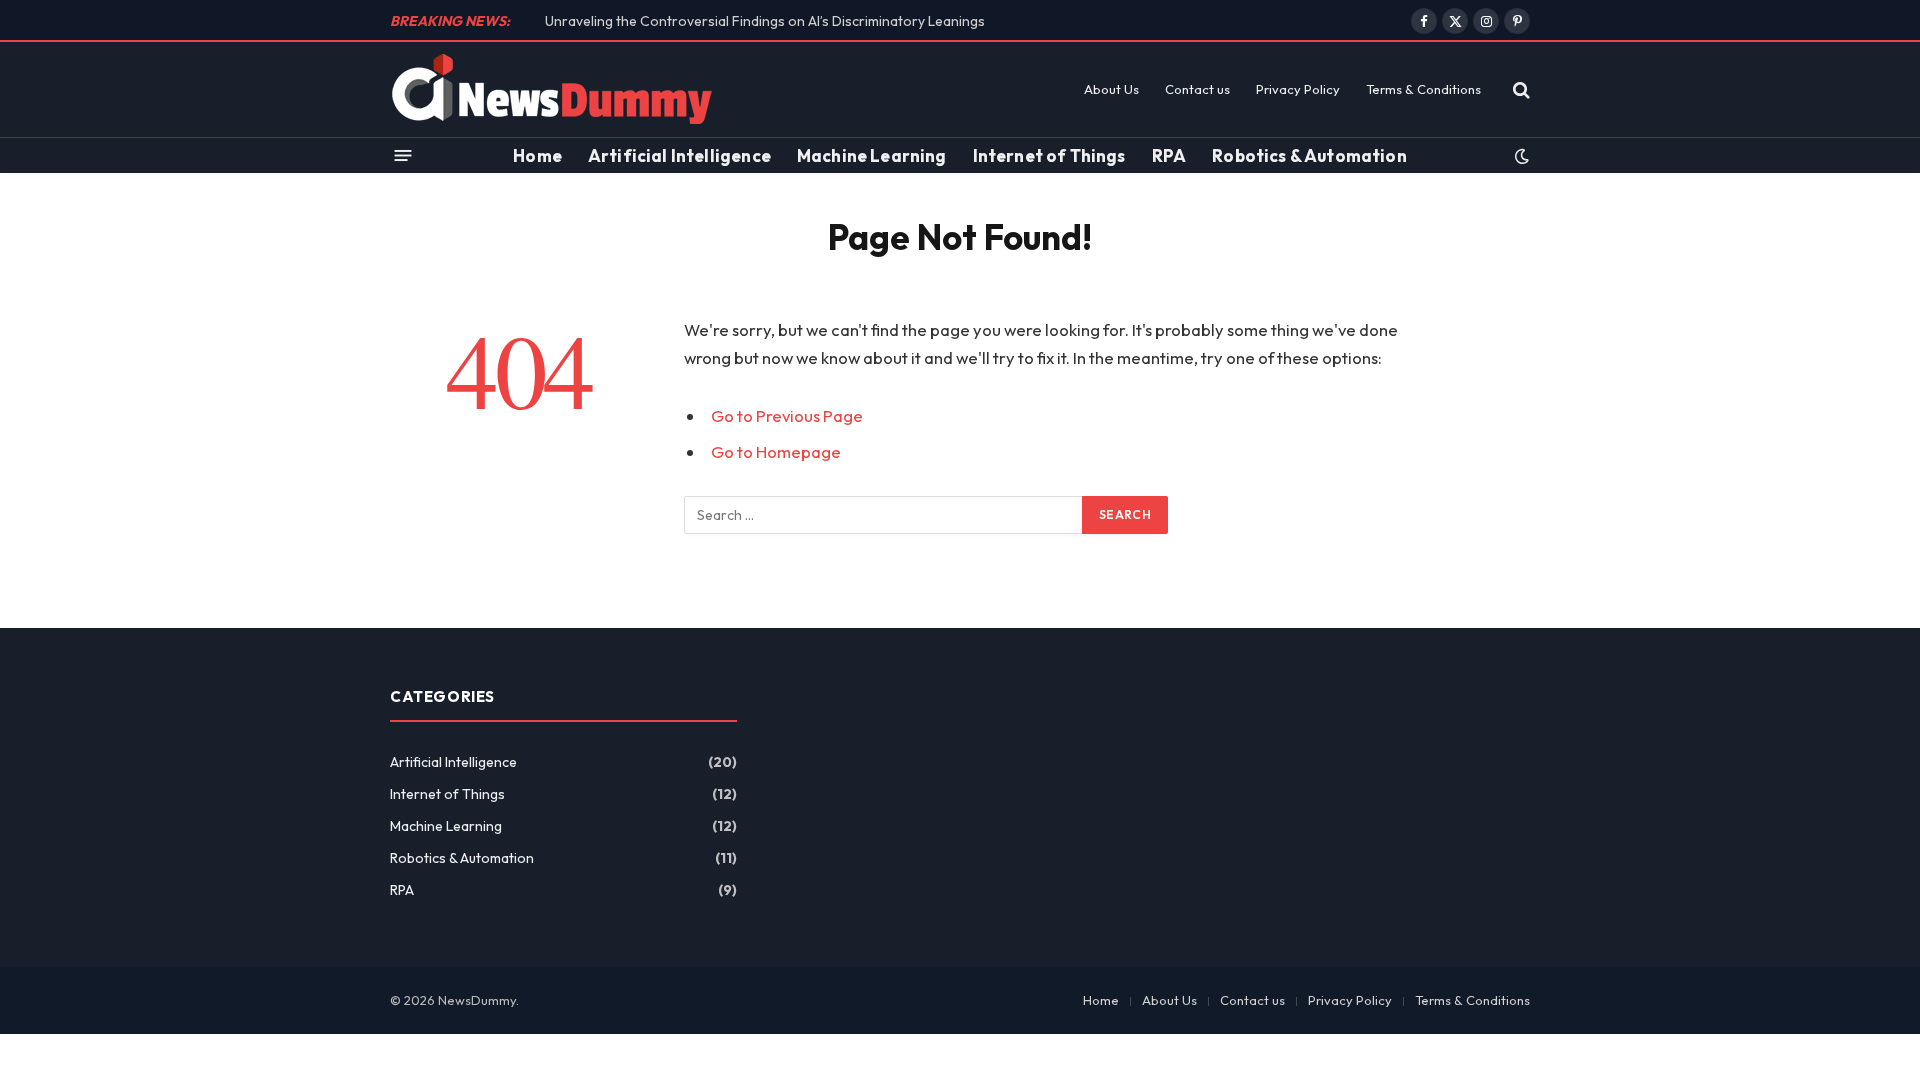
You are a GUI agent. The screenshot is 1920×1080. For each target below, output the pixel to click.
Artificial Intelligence (679, 155)
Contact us (1197, 89)
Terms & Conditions (1423, 89)
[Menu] (403, 155)
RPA (1169, 155)
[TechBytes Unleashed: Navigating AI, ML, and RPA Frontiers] (552, 90)
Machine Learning (872, 155)
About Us (1111, 89)
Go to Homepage (776, 451)
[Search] (1519, 89)
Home (537, 155)
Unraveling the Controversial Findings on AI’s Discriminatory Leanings (765, 21)
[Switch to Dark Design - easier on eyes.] (1520, 156)
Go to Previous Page (787, 415)
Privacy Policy (1298, 89)
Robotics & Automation (1309, 155)
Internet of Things (1049, 155)
